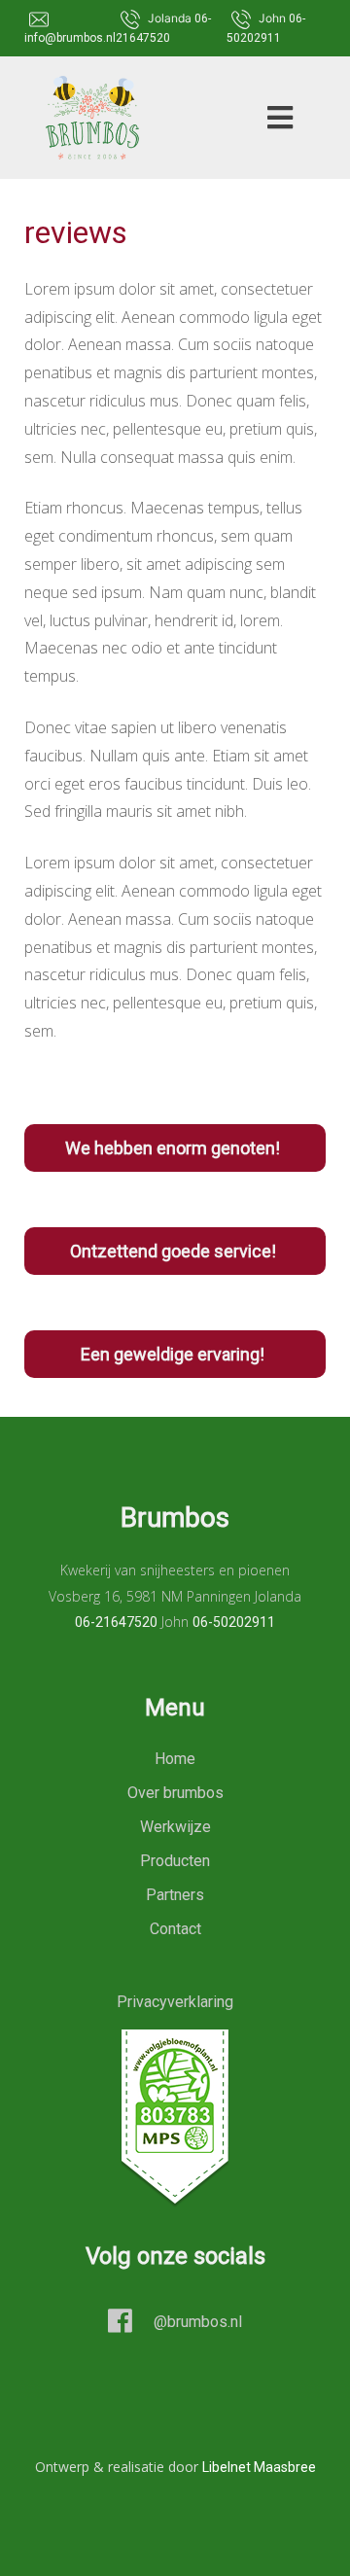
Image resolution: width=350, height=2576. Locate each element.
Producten (175, 1861)
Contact (175, 1929)
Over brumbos (175, 1793)
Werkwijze (175, 1827)
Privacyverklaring (175, 2002)
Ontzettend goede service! (175, 1251)
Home (175, 1759)
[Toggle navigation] (274, 118)
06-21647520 (116, 1622)
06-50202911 (234, 1622)
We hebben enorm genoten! (175, 1148)
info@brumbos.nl (70, 38)
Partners (175, 1895)
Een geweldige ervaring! (175, 1354)
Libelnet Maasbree (259, 2467)
